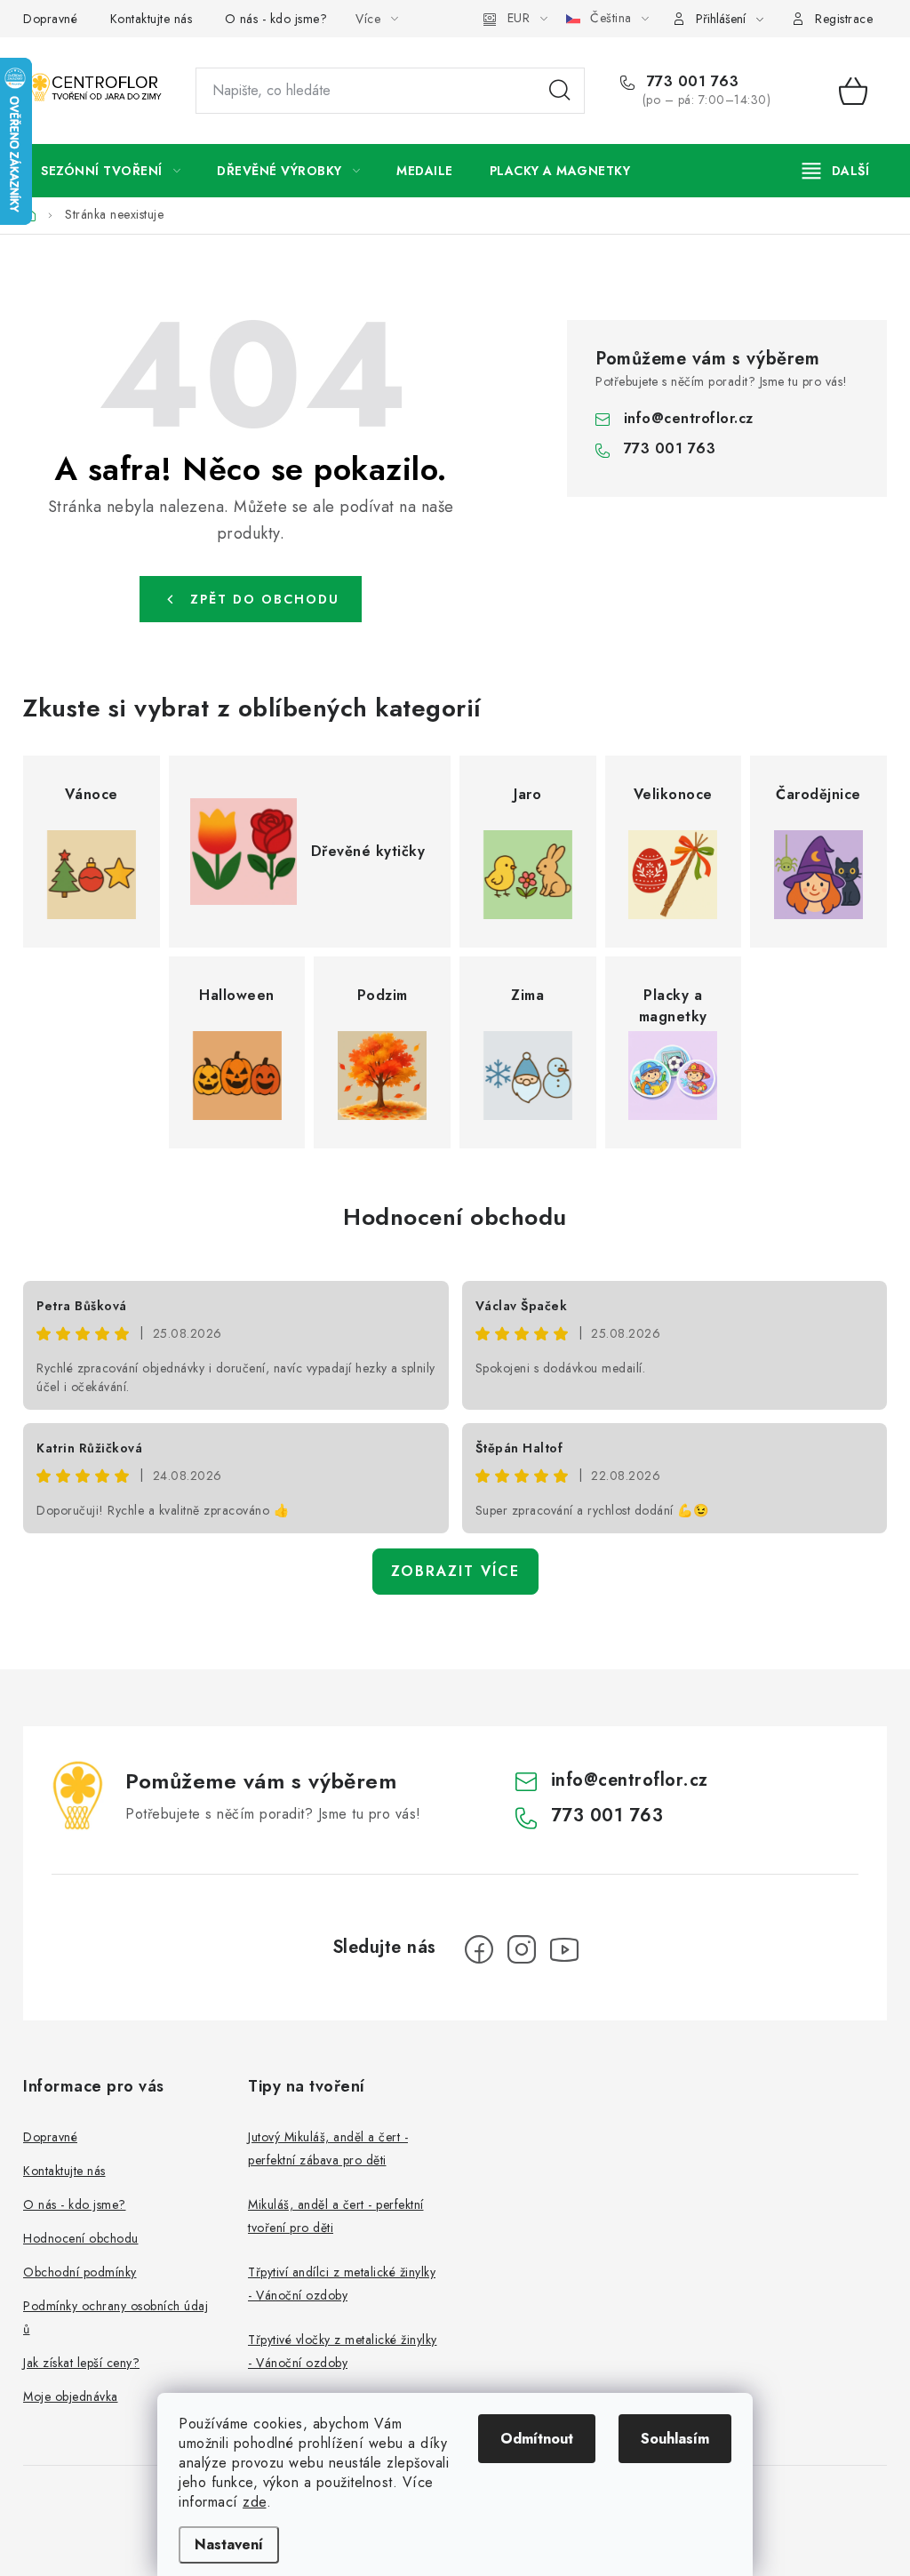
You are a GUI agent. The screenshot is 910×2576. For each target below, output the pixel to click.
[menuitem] (111, 171)
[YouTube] (564, 1949)
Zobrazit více (455, 1571)
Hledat (560, 91)
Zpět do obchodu (265, 599)
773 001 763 (690, 82)
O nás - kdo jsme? (276, 19)
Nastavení (229, 2544)
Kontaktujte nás (152, 19)
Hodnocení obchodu (455, 1217)
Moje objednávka (71, 2396)
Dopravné (50, 19)
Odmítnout (537, 2439)
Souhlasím (675, 2439)
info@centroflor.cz (689, 418)
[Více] (836, 171)
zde (255, 2502)
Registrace (844, 19)
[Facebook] (479, 1949)
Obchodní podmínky (80, 2272)
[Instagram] (522, 1949)
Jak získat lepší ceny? (81, 2363)
